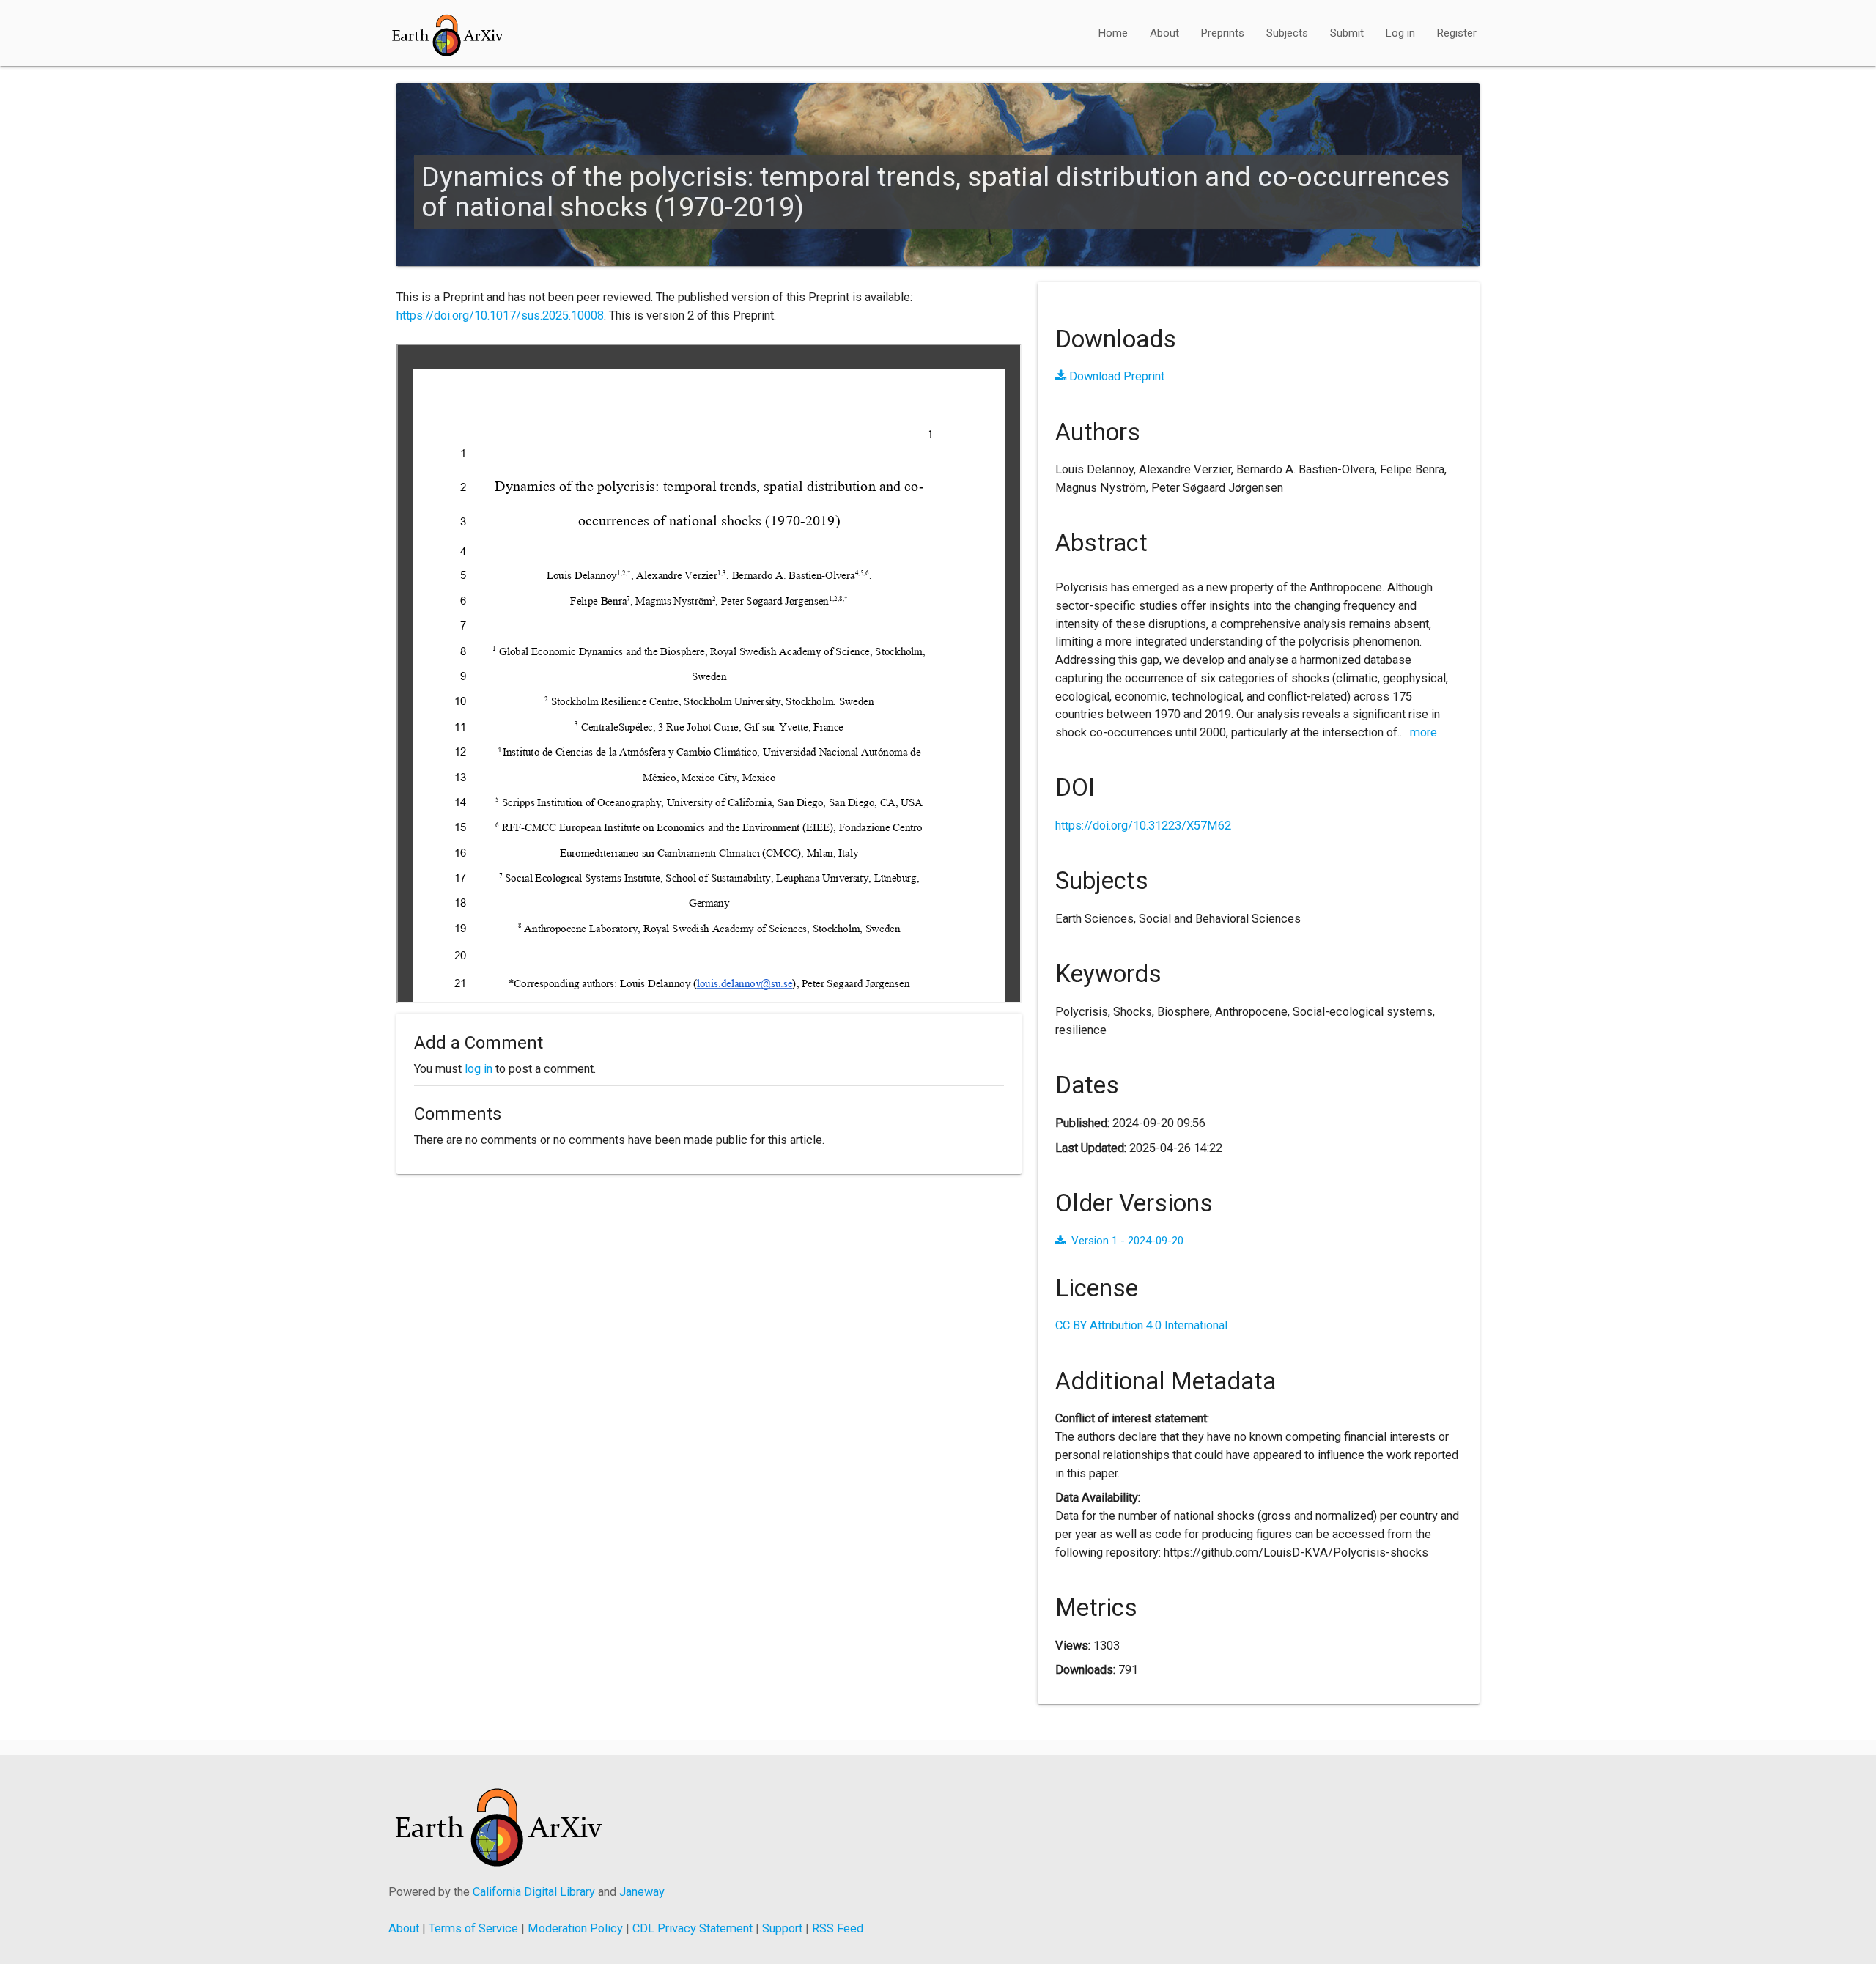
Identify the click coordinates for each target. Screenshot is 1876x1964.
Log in (1400, 33)
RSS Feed (838, 1928)
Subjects (1287, 33)
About (1164, 33)
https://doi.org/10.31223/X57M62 (1143, 826)
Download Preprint (1115, 376)
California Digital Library (534, 1892)
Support (782, 1928)
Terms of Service (473, 1928)
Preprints (1223, 33)
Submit (1347, 33)
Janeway (642, 1892)
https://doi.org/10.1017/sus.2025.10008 (500, 315)
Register (1457, 33)
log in (479, 1069)
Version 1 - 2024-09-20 (1127, 1241)
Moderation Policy (575, 1928)
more (1423, 732)
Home (1113, 33)
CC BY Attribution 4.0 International (1141, 1325)
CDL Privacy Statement (693, 1928)
